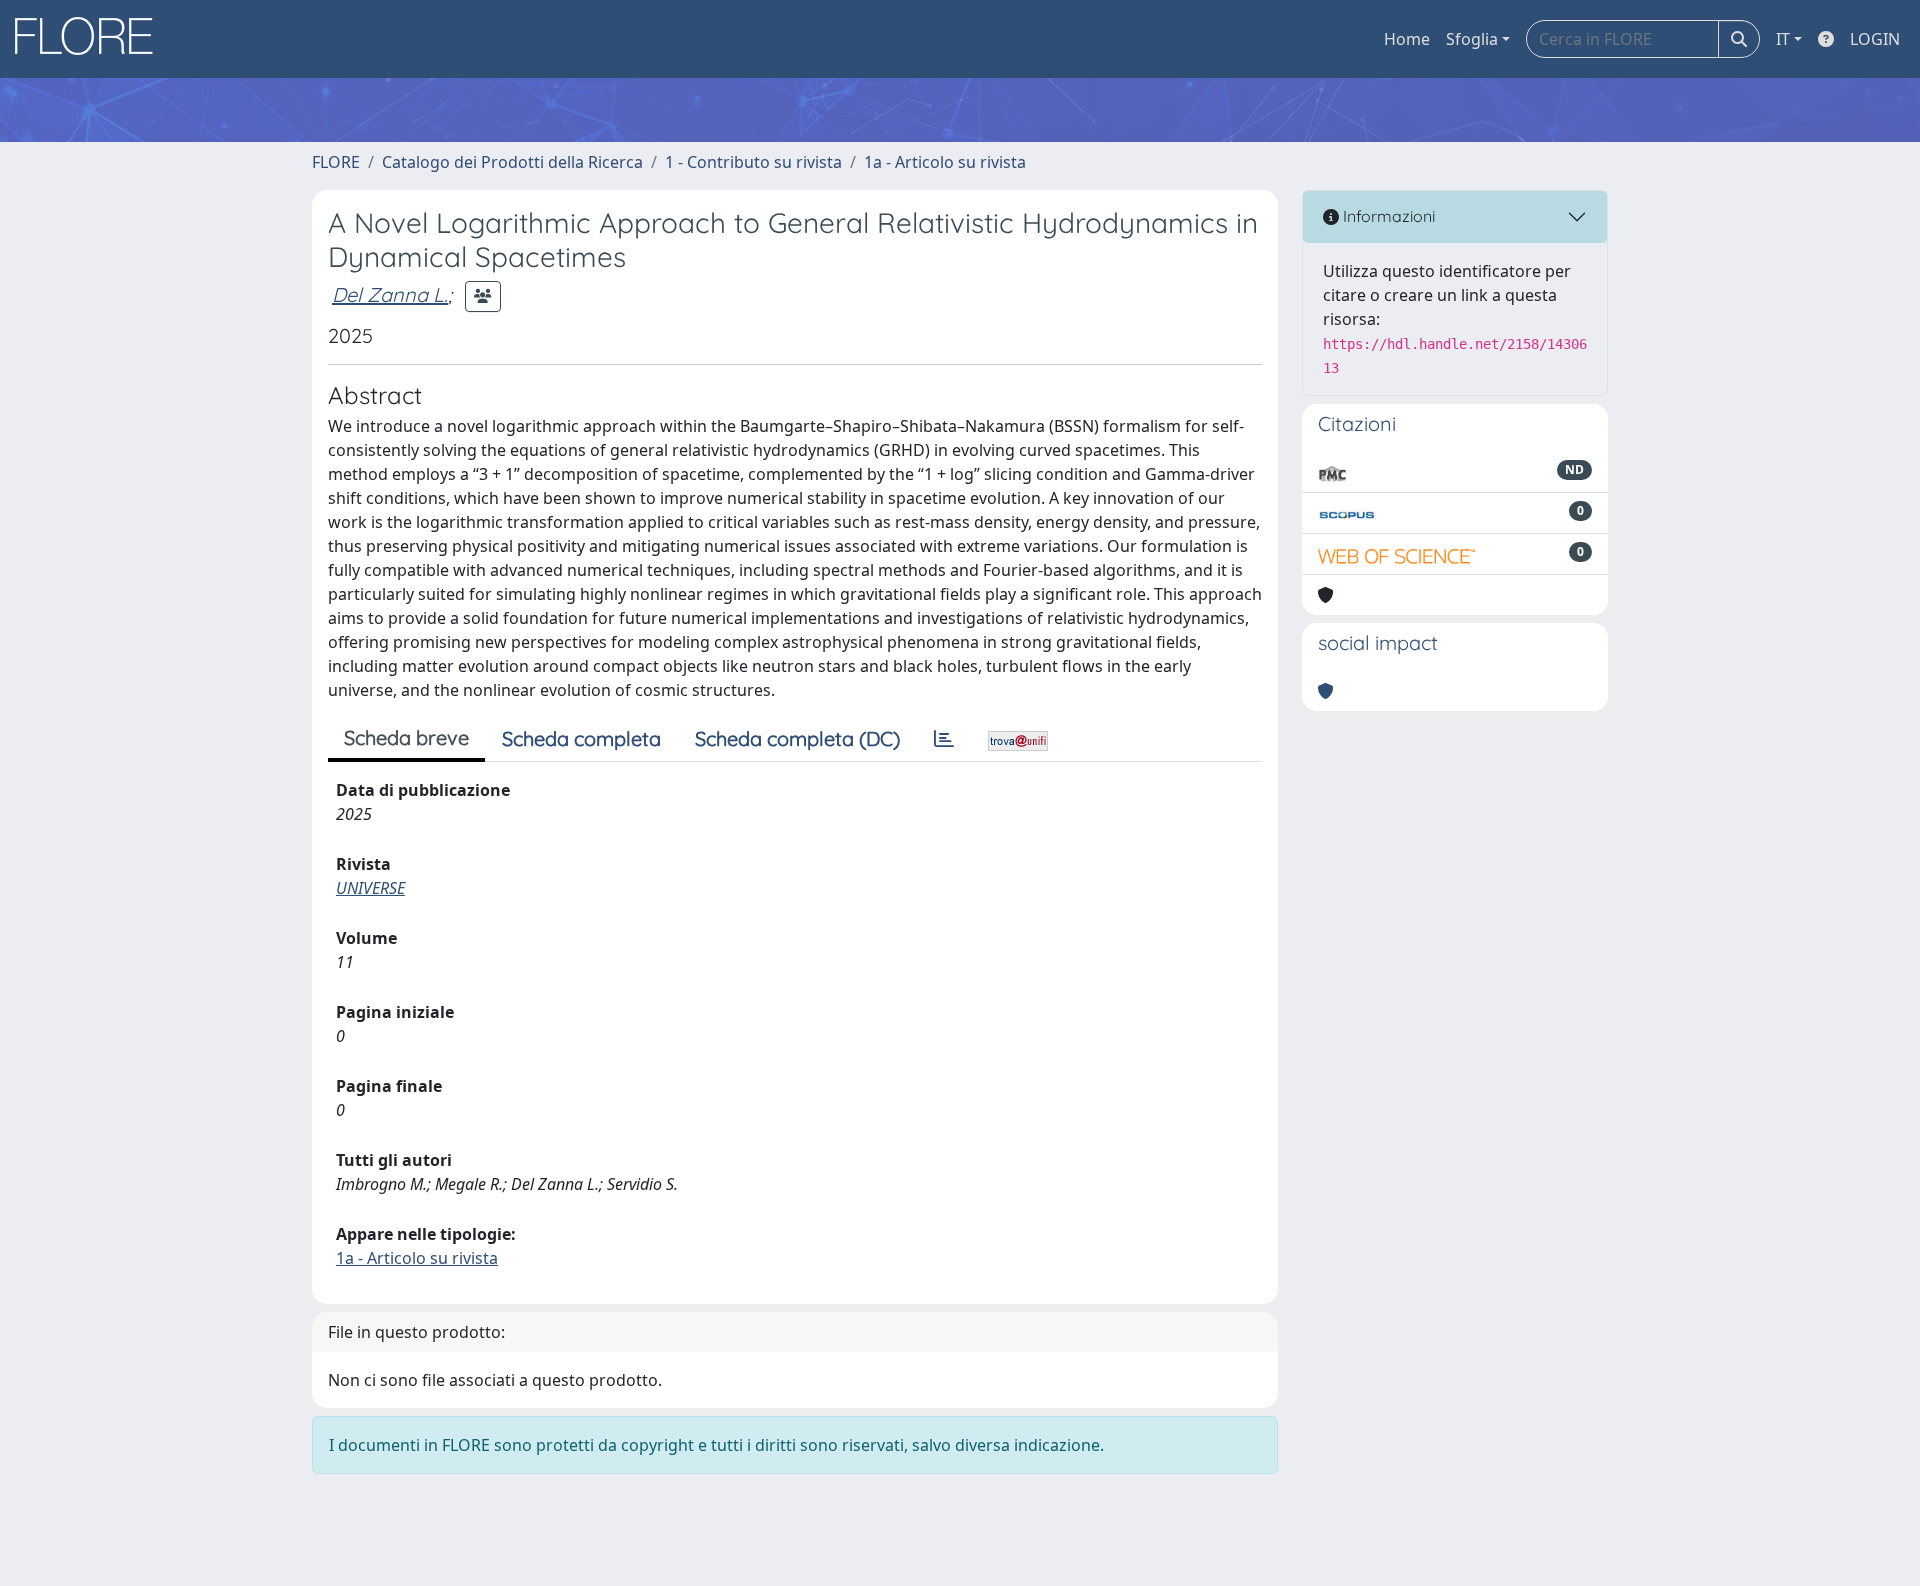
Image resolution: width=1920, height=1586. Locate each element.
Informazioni (1387, 216)
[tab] (944, 739)
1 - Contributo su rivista (753, 162)
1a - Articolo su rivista (945, 162)
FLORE (336, 162)
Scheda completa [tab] (581, 738)
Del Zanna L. (390, 294)
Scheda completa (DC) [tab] (797, 738)
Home (1407, 39)
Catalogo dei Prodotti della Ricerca (512, 162)
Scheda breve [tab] (406, 737)
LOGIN (1875, 39)
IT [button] (1783, 39)
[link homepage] (91, 39)
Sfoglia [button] (1472, 39)
